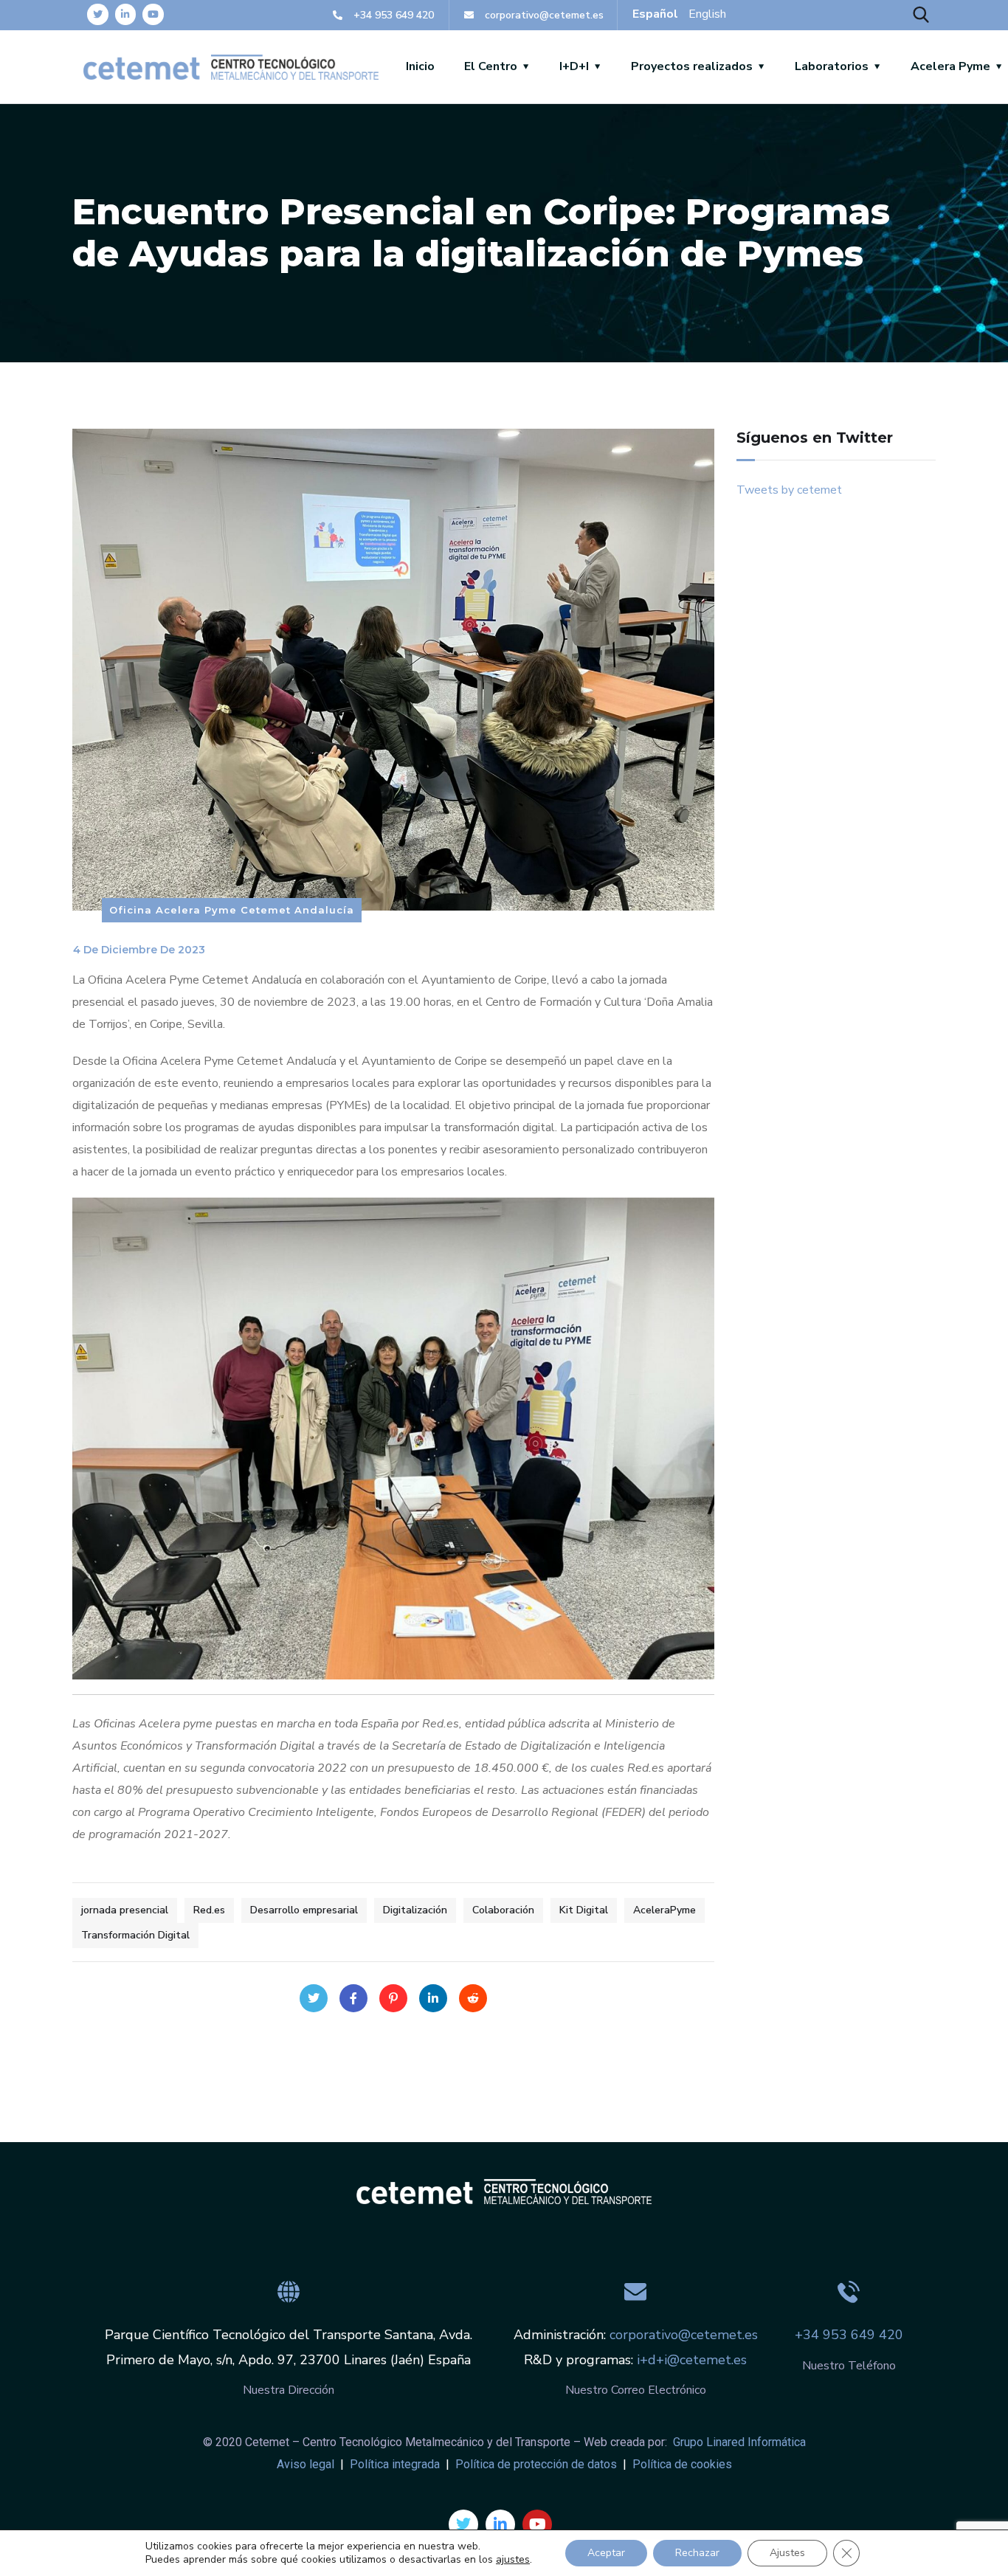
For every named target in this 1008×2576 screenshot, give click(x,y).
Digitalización (415, 1910)
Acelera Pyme (950, 66)
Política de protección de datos (535, 2464)
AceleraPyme (664, 1910)
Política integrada (395, 2464)
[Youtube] (153, 14)
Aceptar (606, 2553)
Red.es (209, 1910)
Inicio (420, 66)
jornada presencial (125, 1910)
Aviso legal (305, 2464)
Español (655, 14)
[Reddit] (473, 1998)
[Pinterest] (393, 1998)
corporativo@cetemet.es (684, 2335)
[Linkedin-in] (126, 14)
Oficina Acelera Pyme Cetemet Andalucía (232, 910)
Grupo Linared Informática (738, 2442)
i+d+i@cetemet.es (690, 2360)
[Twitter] (98, 14)
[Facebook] (353, 1998)
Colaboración (503, 1910)
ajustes (513, 2560)
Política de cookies (681, 2464)
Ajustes (787, 2553)
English (707, 14)
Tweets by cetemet (789, 490)
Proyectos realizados (692, 66)
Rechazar (697, 2553)
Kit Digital (584, 1910)
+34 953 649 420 (849, 2335)
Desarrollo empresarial (304, 1910)
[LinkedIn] (433, 1998)
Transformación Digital (135, 1935)
